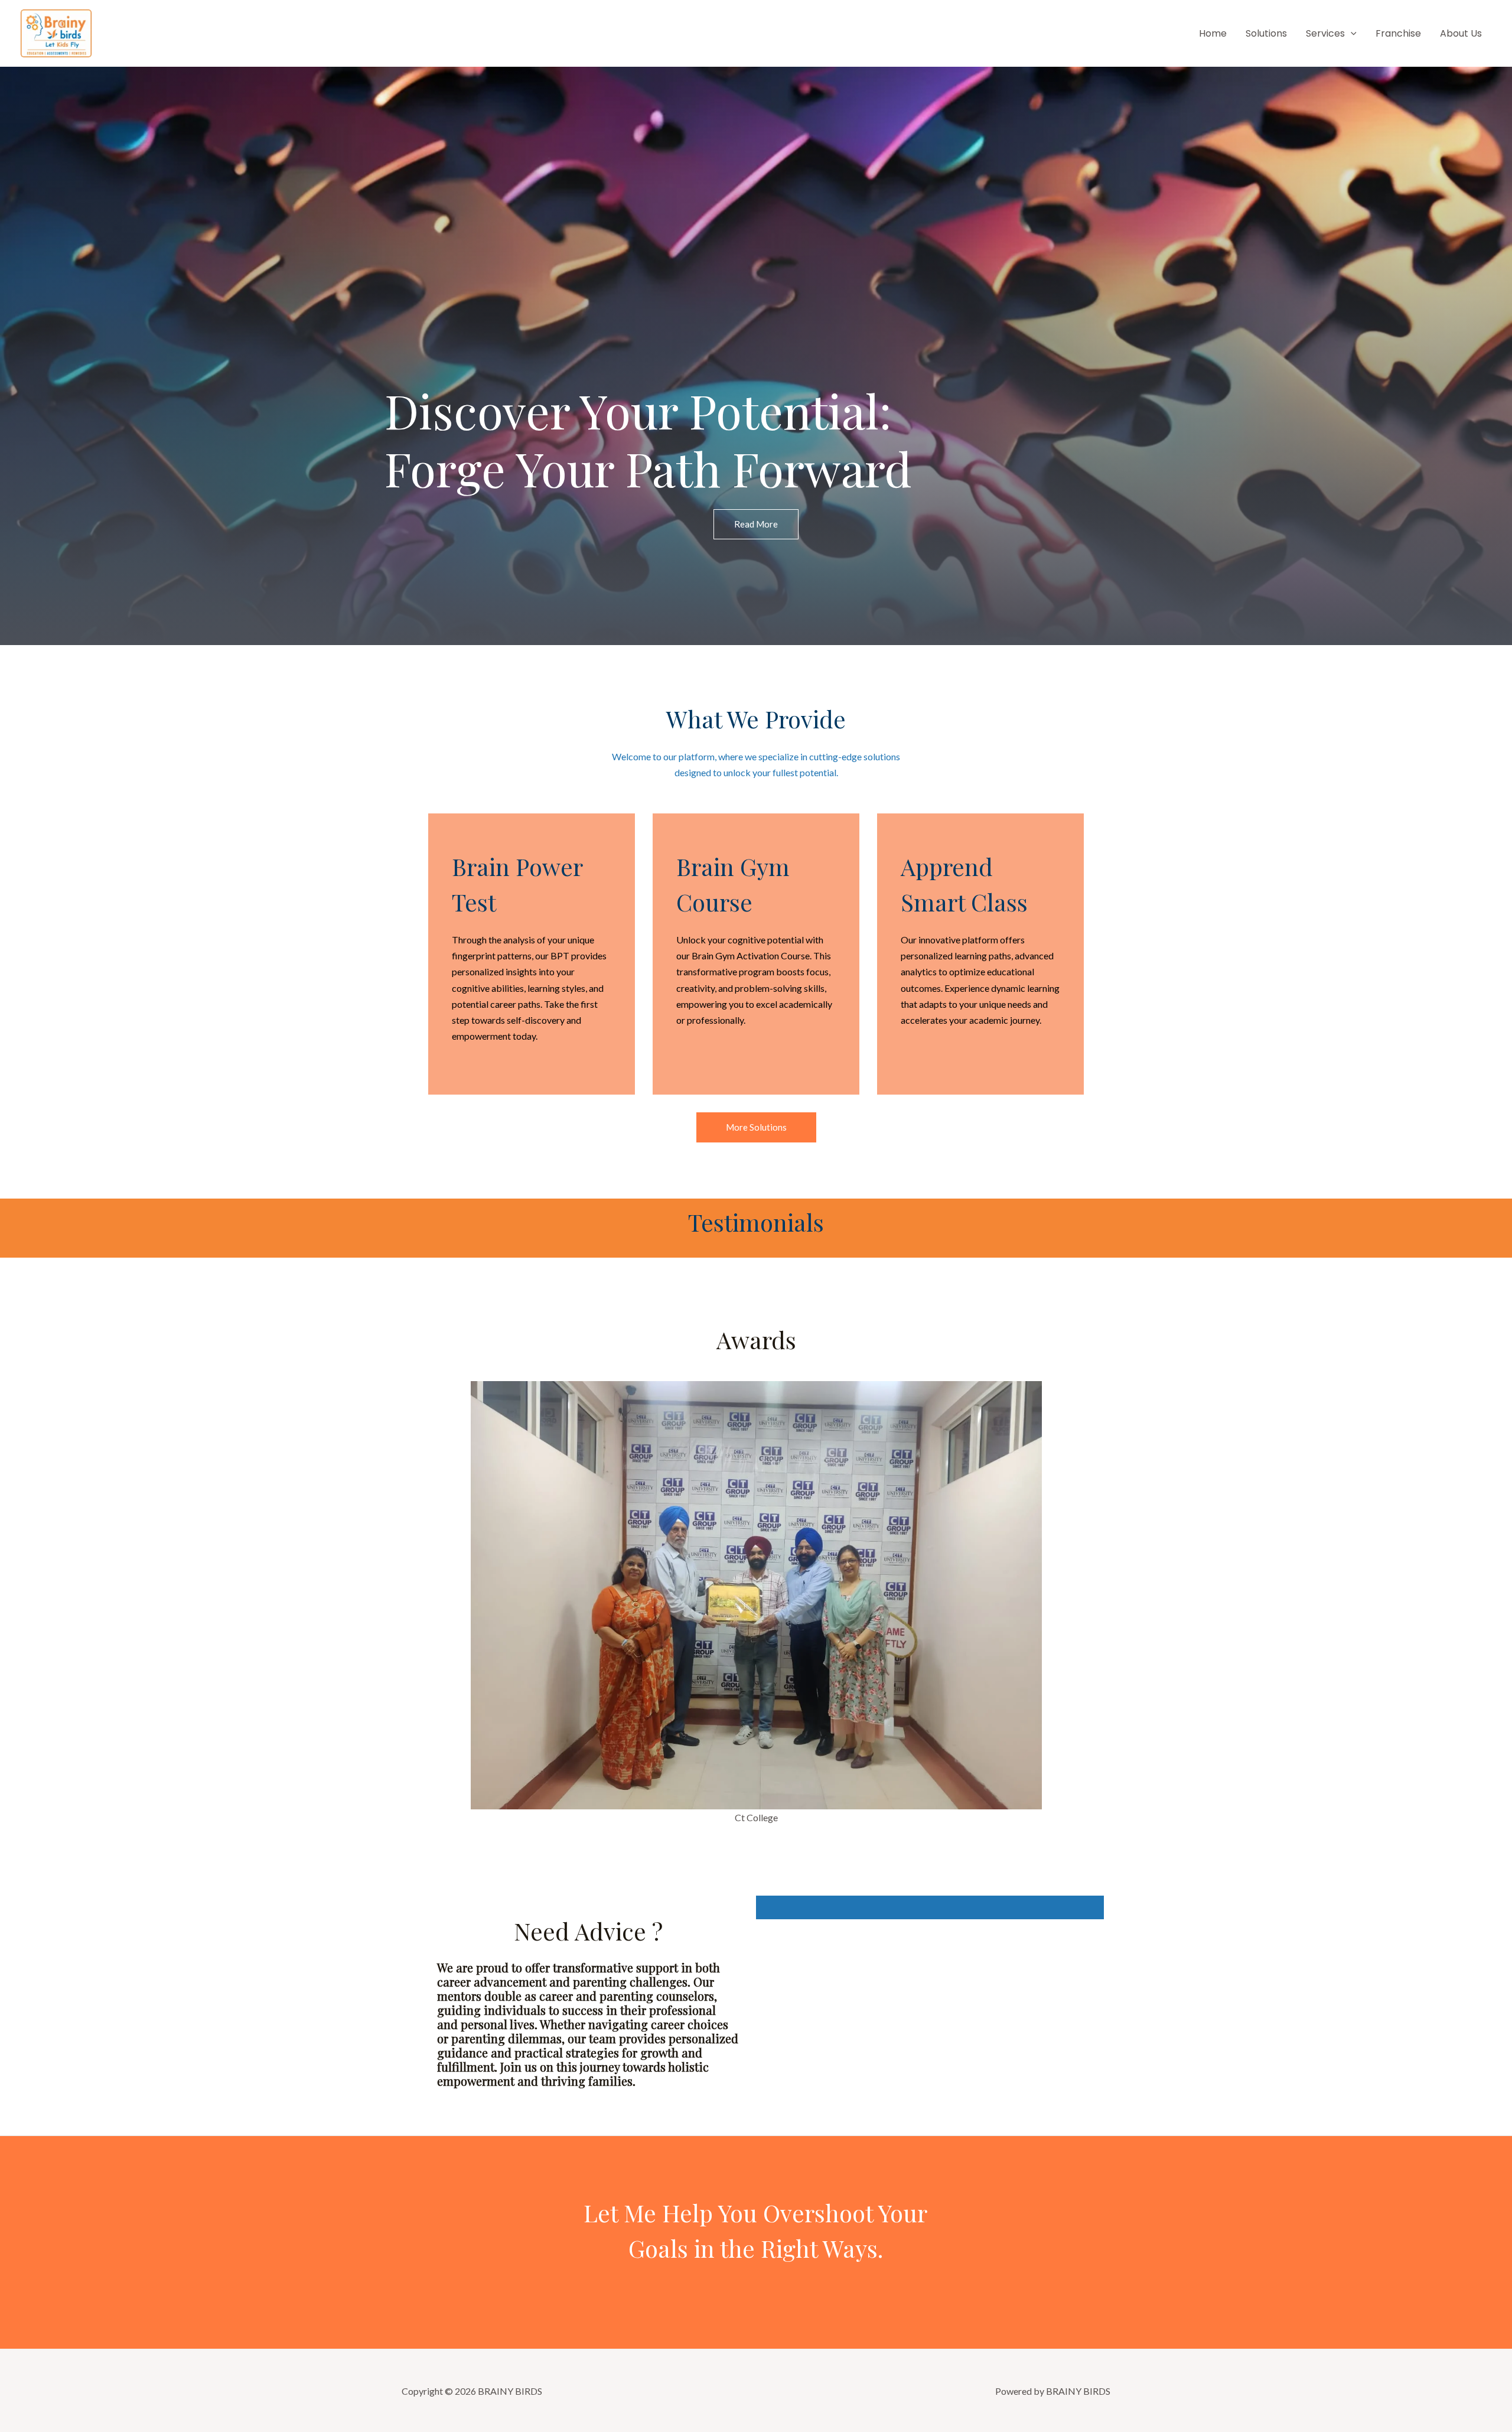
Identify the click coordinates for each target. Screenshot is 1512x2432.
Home (1213, 33)
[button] (1351, 33)
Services (1325, 33)
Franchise (1398, 33)
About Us (1461, 33)
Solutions (1266, 33)
